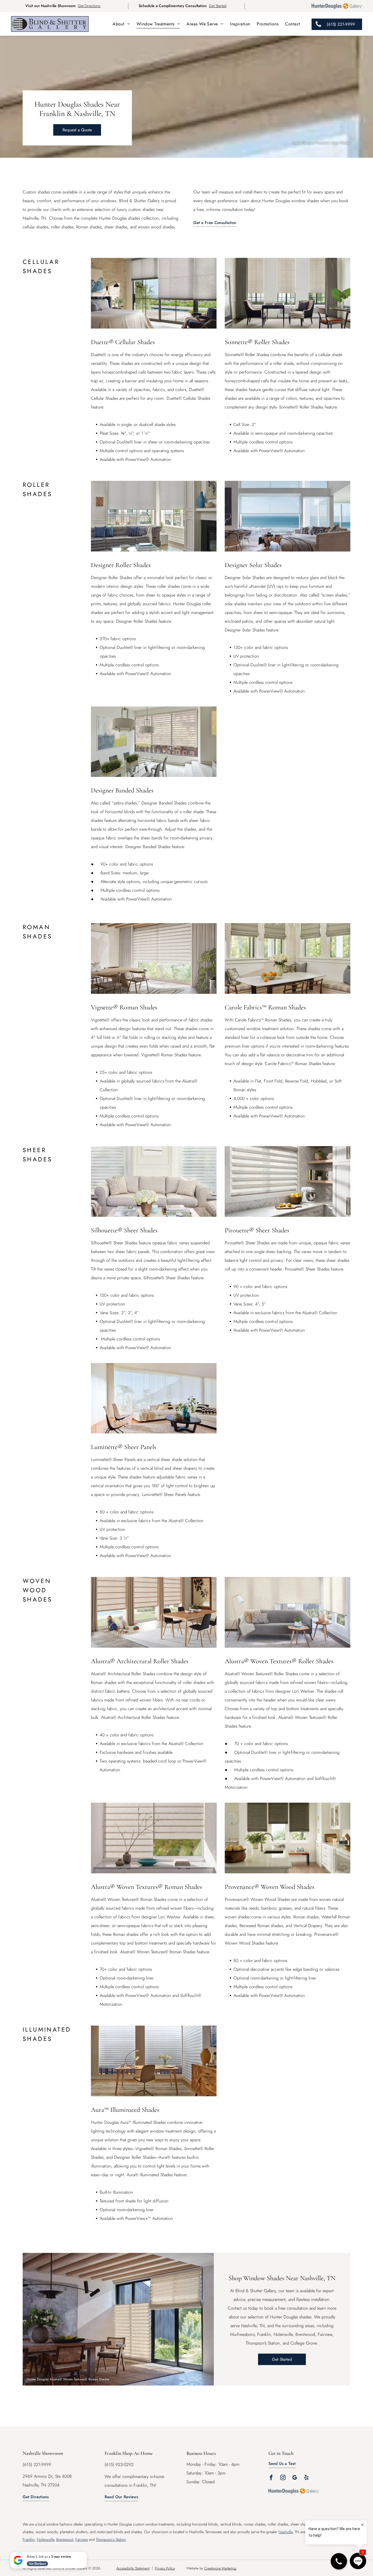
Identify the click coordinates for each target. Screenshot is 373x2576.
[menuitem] (121, 24)
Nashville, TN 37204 (41, 2485)
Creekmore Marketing (220, 2568)
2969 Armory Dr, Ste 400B (47, 2476)
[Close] (86, 2553)
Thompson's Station (111, 2539)
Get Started (218, 6)
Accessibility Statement (133, 2568)
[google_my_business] (295, 2478)
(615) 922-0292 (119, 2465)
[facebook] (271, 2478)
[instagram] (283, 2478)
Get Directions (89, 6)
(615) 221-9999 (37, 2465)
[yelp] (306, 2478)
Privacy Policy (165, 2568)
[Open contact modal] (339, 2561)
